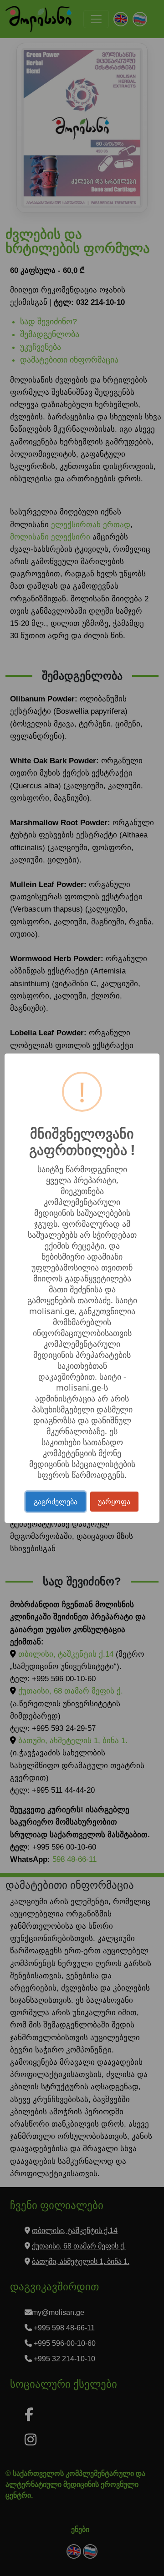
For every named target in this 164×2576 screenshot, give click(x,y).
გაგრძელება (56, 1502)
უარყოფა (114, 1502)
